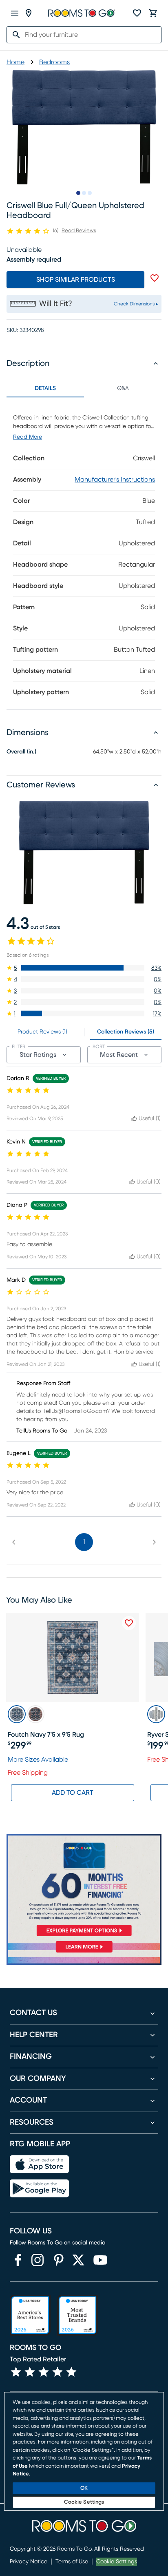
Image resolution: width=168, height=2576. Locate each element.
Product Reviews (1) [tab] (42, 1032)
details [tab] (45, 388)
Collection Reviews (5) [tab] (126, 1032)
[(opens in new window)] (18, 2260)
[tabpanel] (84, 553)
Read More (28, 437)
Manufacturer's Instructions (115, 480)
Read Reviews (79, 231)
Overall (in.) (21, 752)
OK (84, 2488)
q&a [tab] (123, 388)
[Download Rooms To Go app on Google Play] (39, 2188)
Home (15, 62)
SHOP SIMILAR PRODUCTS (76, 280)
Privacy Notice (29, 2562)
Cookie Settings (117, 2562)
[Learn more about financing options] (84, 1952)
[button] (84, 968)
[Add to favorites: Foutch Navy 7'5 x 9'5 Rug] (129, 1623)
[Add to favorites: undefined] (155, 278)
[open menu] (15, 13)
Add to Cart (73, 1793)
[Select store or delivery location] (29, 13)
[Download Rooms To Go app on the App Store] (39, 2164)
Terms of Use (72, 2562)
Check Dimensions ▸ (136, 304)
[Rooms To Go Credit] (84, 1887)
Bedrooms (54, 62)
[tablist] (84, 388)
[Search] (14, 35)
